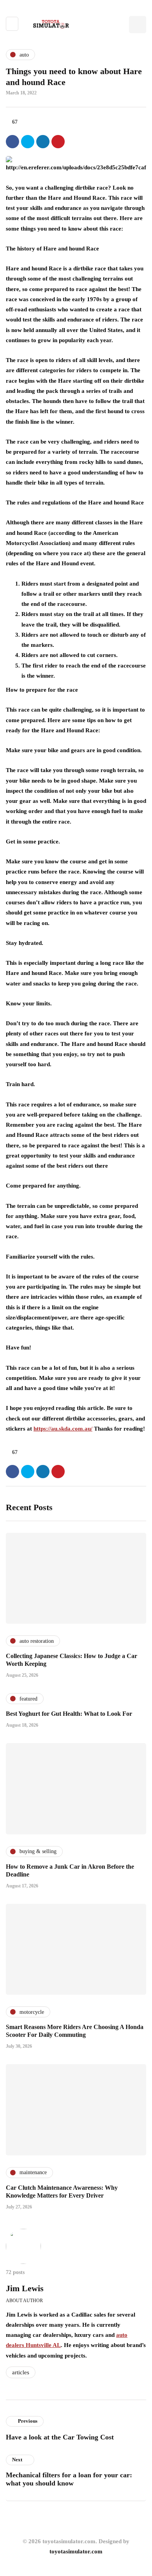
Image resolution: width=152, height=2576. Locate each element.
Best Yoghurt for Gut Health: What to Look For (69, 1714)
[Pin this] (58, 142)
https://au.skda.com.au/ (63, 1429)
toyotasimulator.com (76, 2551)
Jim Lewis (25, 2288)
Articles (21, 2372)
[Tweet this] (28, 142)
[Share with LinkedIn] (43, 142)
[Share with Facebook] (12, 142)
